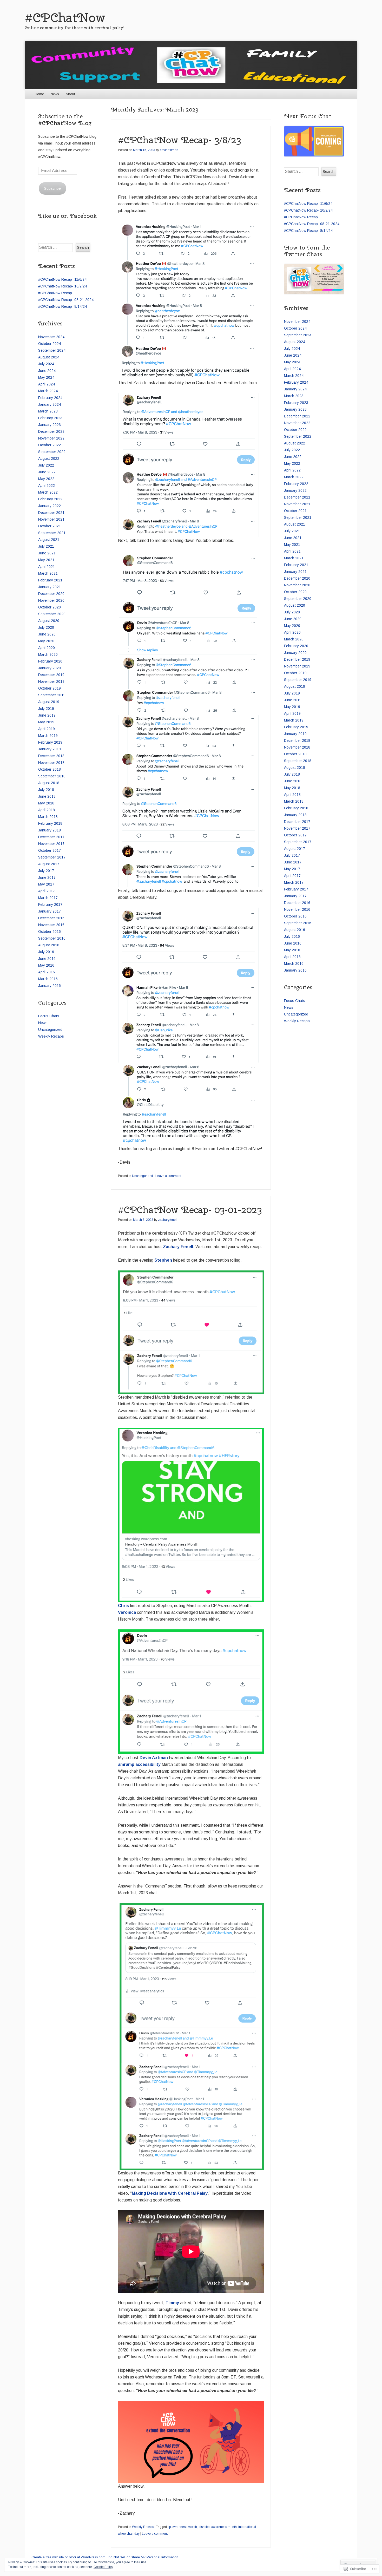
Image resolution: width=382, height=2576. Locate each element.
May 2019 (46, 722)
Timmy (172, 2303)
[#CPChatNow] (191, 65)
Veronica (127, 1612)
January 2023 (50, 425)
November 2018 (51, 763)
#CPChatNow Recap (55, 293)
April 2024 (47, 384)
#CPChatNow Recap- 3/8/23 (179, 140)
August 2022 (49, 458)
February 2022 (50, 499)
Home (39, 94)
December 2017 (51, 837)
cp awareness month (182, 2527)
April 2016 (47, 972)
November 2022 (51, 438)
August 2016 (49, 945)
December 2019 (51, 675)
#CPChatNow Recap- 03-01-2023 (190, 1210)
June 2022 (47, 472)
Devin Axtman (154, 1758)
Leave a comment (168, 1176)
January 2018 (50, 830)
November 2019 (51, 681)
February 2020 (50, 661)
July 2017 (46, 871)
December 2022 (51, 431)
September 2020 (52, 614)
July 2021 (46, 546)
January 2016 (50, 986)
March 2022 (48, 492)
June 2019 (47, 715)
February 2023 (50, 418)
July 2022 (46, 465)
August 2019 (49, 702)
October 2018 (50, 769)
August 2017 (49, 864)
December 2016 (51, 918)
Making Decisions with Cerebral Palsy (170, 2193)
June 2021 (47, 553)
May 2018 (46, 803)
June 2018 (47, 796)
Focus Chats (49, 1016)
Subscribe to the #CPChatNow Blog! (65, 120)
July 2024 (46, 364)
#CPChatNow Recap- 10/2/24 (62, 286)
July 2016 (46, 952)
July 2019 (46, 709)
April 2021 (47, 567)
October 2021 (50, 526)
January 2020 (50, 668)
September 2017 (52, 857)
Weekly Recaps (143, 2527)
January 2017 (50, 911)
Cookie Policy (103, 2567)
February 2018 (50, 823)
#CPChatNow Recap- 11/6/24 (62, 279)
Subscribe (52, 188)
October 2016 (50, 932)
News (55, 94)
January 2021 (50, 587)
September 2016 (52, 938)
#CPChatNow (65, 18)
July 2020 (46, 627)
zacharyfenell (168, 1220)
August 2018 (49, 783)
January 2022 (50, 506)
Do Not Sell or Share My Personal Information (143, 2557)
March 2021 (48, 573)
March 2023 (48, 411)
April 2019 (47, 729)
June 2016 (47, 959)
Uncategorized (143, 1176)
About (70, 94)
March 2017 (48, 898)
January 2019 (50, 749)
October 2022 (50, 445)
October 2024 (50, 344)
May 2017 (46, 884)
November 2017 (51, 844)
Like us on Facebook (67, 216)
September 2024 (52, 350)
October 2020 (50, 607)
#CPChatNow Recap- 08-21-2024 (66, 300)
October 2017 (50, 850)
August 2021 (49, 540)
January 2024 (50, 404)
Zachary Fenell (178, 1247)
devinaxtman (169, 150)
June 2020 (47, 634)
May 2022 (46, 479)
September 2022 (52, 452)
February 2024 (50, 398)
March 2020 (48, 654)
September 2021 (52, 533)
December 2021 (51, 513)
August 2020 (49, 621)
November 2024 (51, 337)
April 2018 (47, 810)
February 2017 (50, 904)
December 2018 (51, 756)
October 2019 (50, 688)
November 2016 (51, 925)
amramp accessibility (139, 1764)
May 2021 (46, 560)
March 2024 (48, 391)
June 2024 (47, 371)
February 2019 (50, 742)
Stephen (163, 1260)
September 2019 (52, 695)
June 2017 (47, 877)
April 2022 (47, 486)
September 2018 (52, 776)
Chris (123, 1606)
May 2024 (46, 377)
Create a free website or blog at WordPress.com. (69, 2557)
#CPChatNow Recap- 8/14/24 (62, 306)
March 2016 (48, 979)
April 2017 (47, 891)
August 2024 (49, 357)
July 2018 (46, 790)
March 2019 (48, 736)
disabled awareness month (218, 2527)
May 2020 (46, 641)
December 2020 (51, 594)
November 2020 (51, 600)
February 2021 (50, 580)
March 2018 (48, 817)
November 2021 (51, 519)
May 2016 (46, 965)
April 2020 (47, 648)
